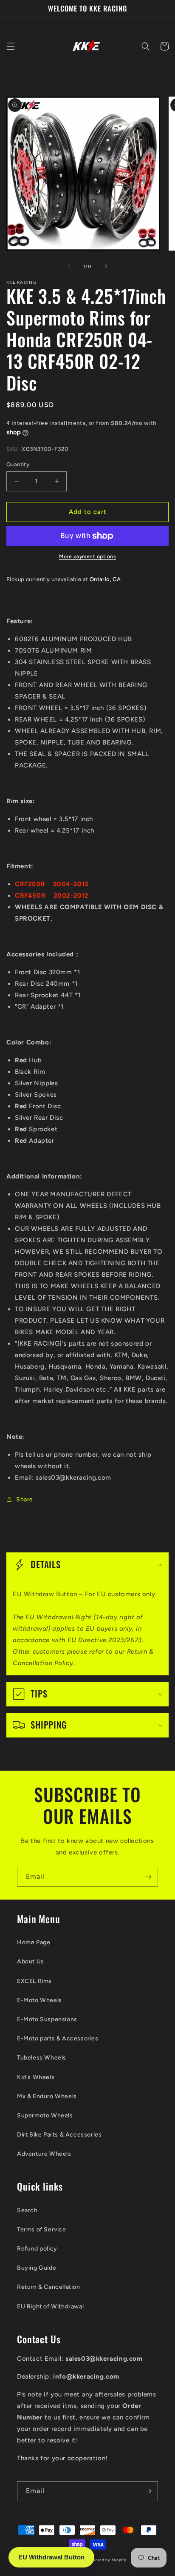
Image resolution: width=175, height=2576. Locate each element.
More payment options (87, 556)
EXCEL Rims (34, 1981)
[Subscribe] (148, 1877)
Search (27, 2210)
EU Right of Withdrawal (50, 2306)
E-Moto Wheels (40, 2000)
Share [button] (25, 1499)
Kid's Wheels (36, 2077)
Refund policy (37, 2249)
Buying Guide (37, 2268)
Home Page (34, 1942)
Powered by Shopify (107, 2560)
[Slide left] (69, 266)
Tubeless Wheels (42, 2058)
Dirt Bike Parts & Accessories (59, 2135)
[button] (11, 46)
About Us (31, 1961)
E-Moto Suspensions (47, 2019)
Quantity (18, 464)
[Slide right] (106, 266)
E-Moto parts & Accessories (58, 2038)
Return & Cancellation (49, 2287)
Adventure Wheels (44, 2154)
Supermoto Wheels (45, 2115)
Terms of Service (42, 2229)
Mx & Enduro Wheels (47, 2096)
